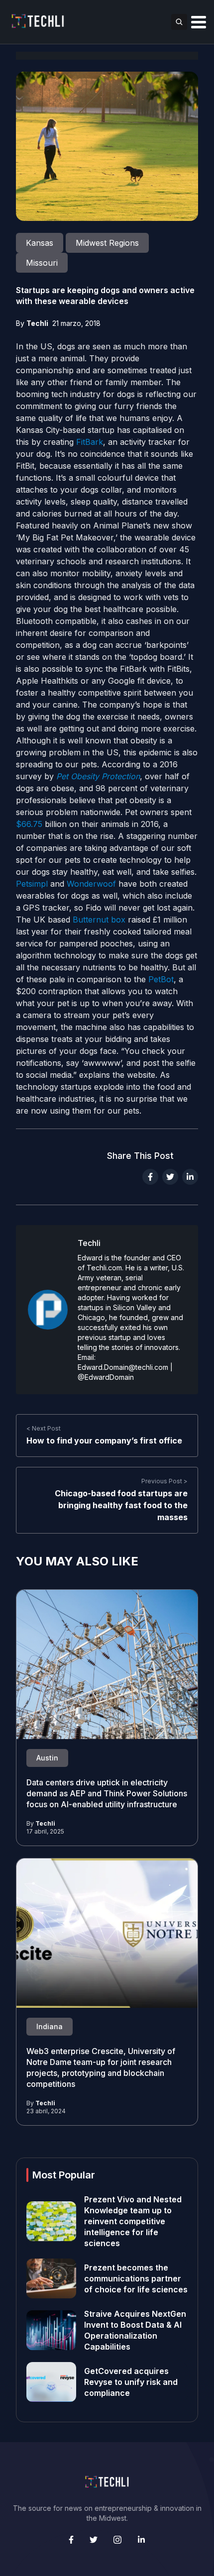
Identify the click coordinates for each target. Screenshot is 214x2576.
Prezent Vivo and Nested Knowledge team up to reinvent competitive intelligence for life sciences (133, 2221)
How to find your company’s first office (104, 1441)
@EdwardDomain (106, 1377)
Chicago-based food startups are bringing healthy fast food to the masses (121, 1505)
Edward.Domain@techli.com (123, 1367)
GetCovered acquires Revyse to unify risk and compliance (131, 2382)
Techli (37, 323)
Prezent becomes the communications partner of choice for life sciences (136, 2278)
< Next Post (44, 1428)
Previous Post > (164, 1481)
